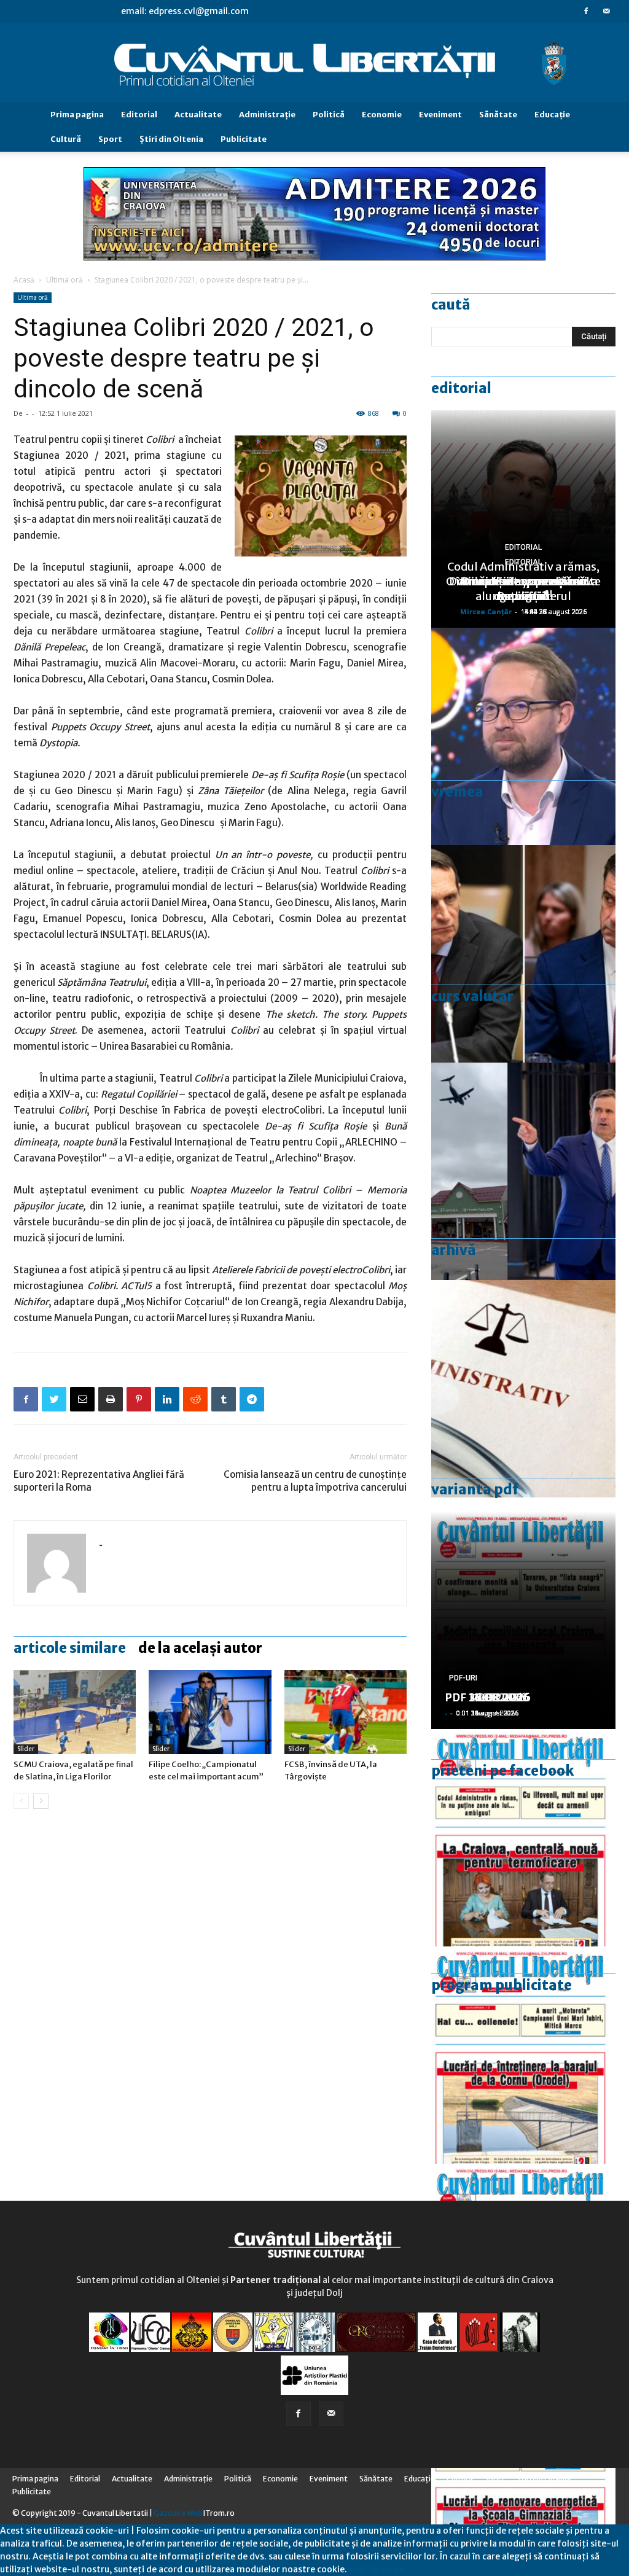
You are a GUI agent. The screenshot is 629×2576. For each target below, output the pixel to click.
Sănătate (498, 115)
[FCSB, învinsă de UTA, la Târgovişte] (346, 1712)
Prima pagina (77, 115)
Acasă (24, 280)
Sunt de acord (376, 2569)
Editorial (139, 115)
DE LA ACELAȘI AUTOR (200, 1648)
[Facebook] (586, 11)
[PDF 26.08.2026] (523, 1838)
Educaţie (552, 115)
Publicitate (244, 139)
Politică (329, 115)
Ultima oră (64, 280)
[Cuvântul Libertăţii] (314, 63)
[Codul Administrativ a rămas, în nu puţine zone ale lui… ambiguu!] (523, 1389)
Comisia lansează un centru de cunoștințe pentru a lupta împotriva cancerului (315, 1481)
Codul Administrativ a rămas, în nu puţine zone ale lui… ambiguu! (523, 581)
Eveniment (440, 115)
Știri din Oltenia (171, 139)
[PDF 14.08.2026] (523, 2055)
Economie (382, 115)
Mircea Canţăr (486, 611)
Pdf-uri (463, 1678)
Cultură (66, 139)
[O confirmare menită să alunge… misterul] (523, 954)
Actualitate (198, 115)
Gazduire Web (178, 2513)
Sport (110, 139)
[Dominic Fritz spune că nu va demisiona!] (523, 736)
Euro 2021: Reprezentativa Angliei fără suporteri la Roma (99, 1481)
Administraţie (267, 115)
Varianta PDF (475, 1489)
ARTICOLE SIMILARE (70, 1648)
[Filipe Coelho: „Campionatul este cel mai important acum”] (210, 1712)
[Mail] (606, 11)
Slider (26, 1749)
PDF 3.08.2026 (484, 1697)
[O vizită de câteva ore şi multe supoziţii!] (523, 1171)
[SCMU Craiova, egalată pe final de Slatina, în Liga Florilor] (75, 1712)
